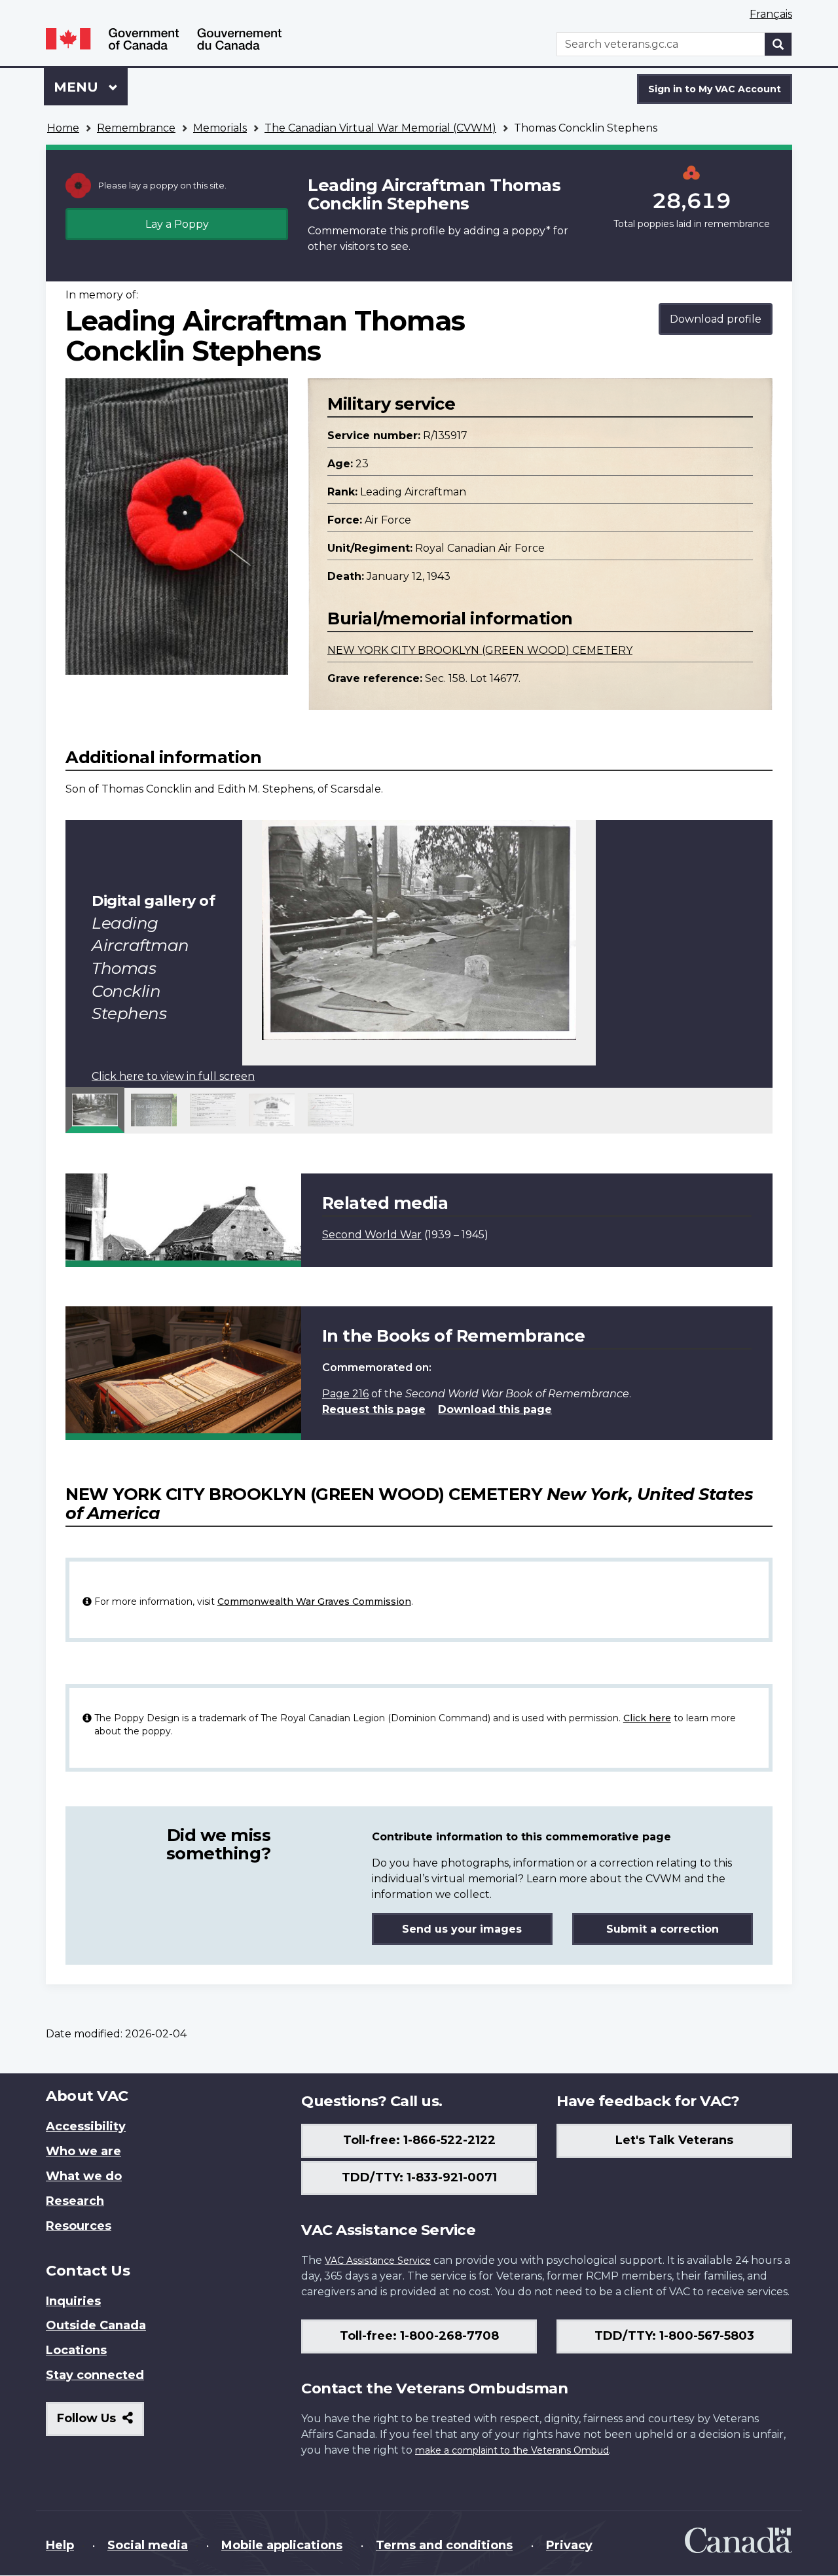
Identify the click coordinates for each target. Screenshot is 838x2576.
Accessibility (86, 2126)
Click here (647, 1718)
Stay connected (95, 2375)
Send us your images (462, 1929)
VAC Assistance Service (378, 2261)
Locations (76, 2350)
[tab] (95, 1110)
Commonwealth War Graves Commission (314, 1601)
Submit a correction (663, 1929)
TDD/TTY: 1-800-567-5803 (674, 2336)
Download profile (716, 319)
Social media (148, 2545)
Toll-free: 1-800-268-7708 (419, 2336)
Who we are (83, 2151)
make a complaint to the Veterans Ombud (512, 2450)
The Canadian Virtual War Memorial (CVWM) (380, 128)
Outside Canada (96, 2325)
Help (60, 2545)
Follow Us (100, 2423)
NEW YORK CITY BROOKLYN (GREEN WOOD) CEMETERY (480, 650)
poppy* (531, 231)
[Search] (778, 44)
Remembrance (136, 128)
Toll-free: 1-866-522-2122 (419, 2140)
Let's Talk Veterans (674, 2140)
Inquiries (73, 2301)
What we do (84, 2176)
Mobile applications (282, 2545)
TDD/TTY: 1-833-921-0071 (419, 2177)
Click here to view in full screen (173, 1076)
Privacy (569, 2545)
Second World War (372, 1235)
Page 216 (345, 1394)
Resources (79, 2226)
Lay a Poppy (177, 224)
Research (75, 2201)
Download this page (495, 1409)
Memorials (220, 128)
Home (63, 128)
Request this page (374, 1409)
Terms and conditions (444, 2545)
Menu (78, 87)
